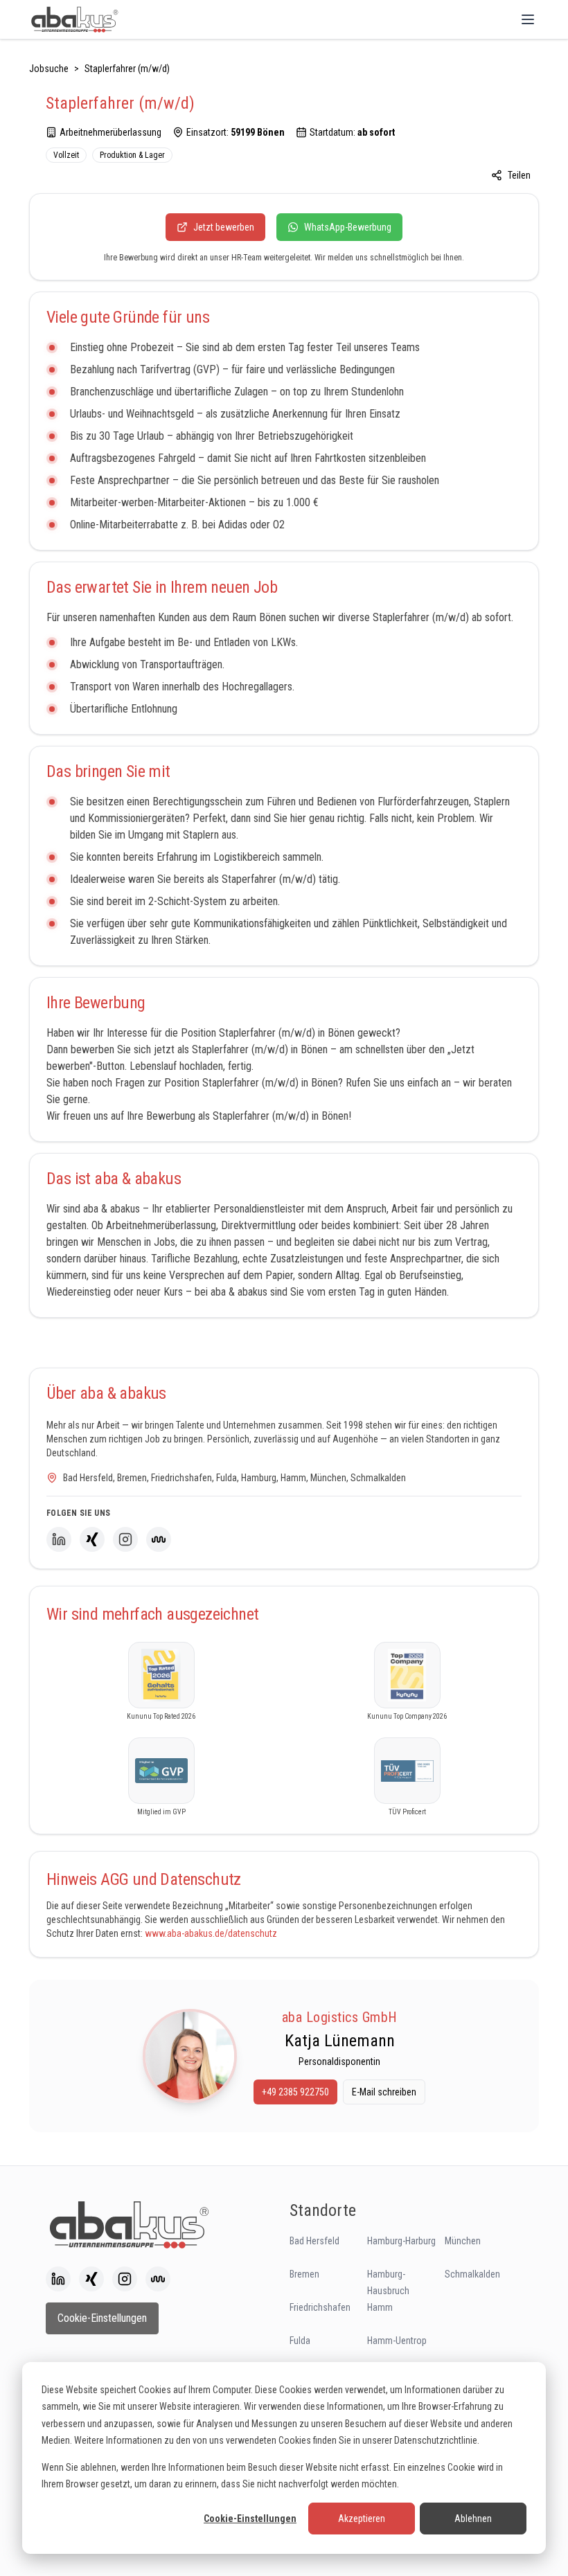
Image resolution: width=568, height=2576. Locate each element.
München (463, 2241)
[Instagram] (125, 1539)
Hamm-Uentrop (397, 2341)
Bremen (304, 2274)
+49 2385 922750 (295, 2092)
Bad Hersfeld (314, 2241)
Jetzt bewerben (224, 227)
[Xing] (92, 1539)
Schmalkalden (472, 2274)
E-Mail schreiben (384, 2092)
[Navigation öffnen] (528, 19)
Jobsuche (49, 69)
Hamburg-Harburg (401, 2241)
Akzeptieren (362, 2519)
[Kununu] (159, 1539)
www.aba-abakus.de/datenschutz (211, 1933)
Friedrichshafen (320, 2307)
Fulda (300, 2341)
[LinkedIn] (59, 1539)
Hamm (380, 2307)
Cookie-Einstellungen (250, 2519)
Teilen (519, 175)
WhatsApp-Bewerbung (348, 227)
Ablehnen (473, 2519)
